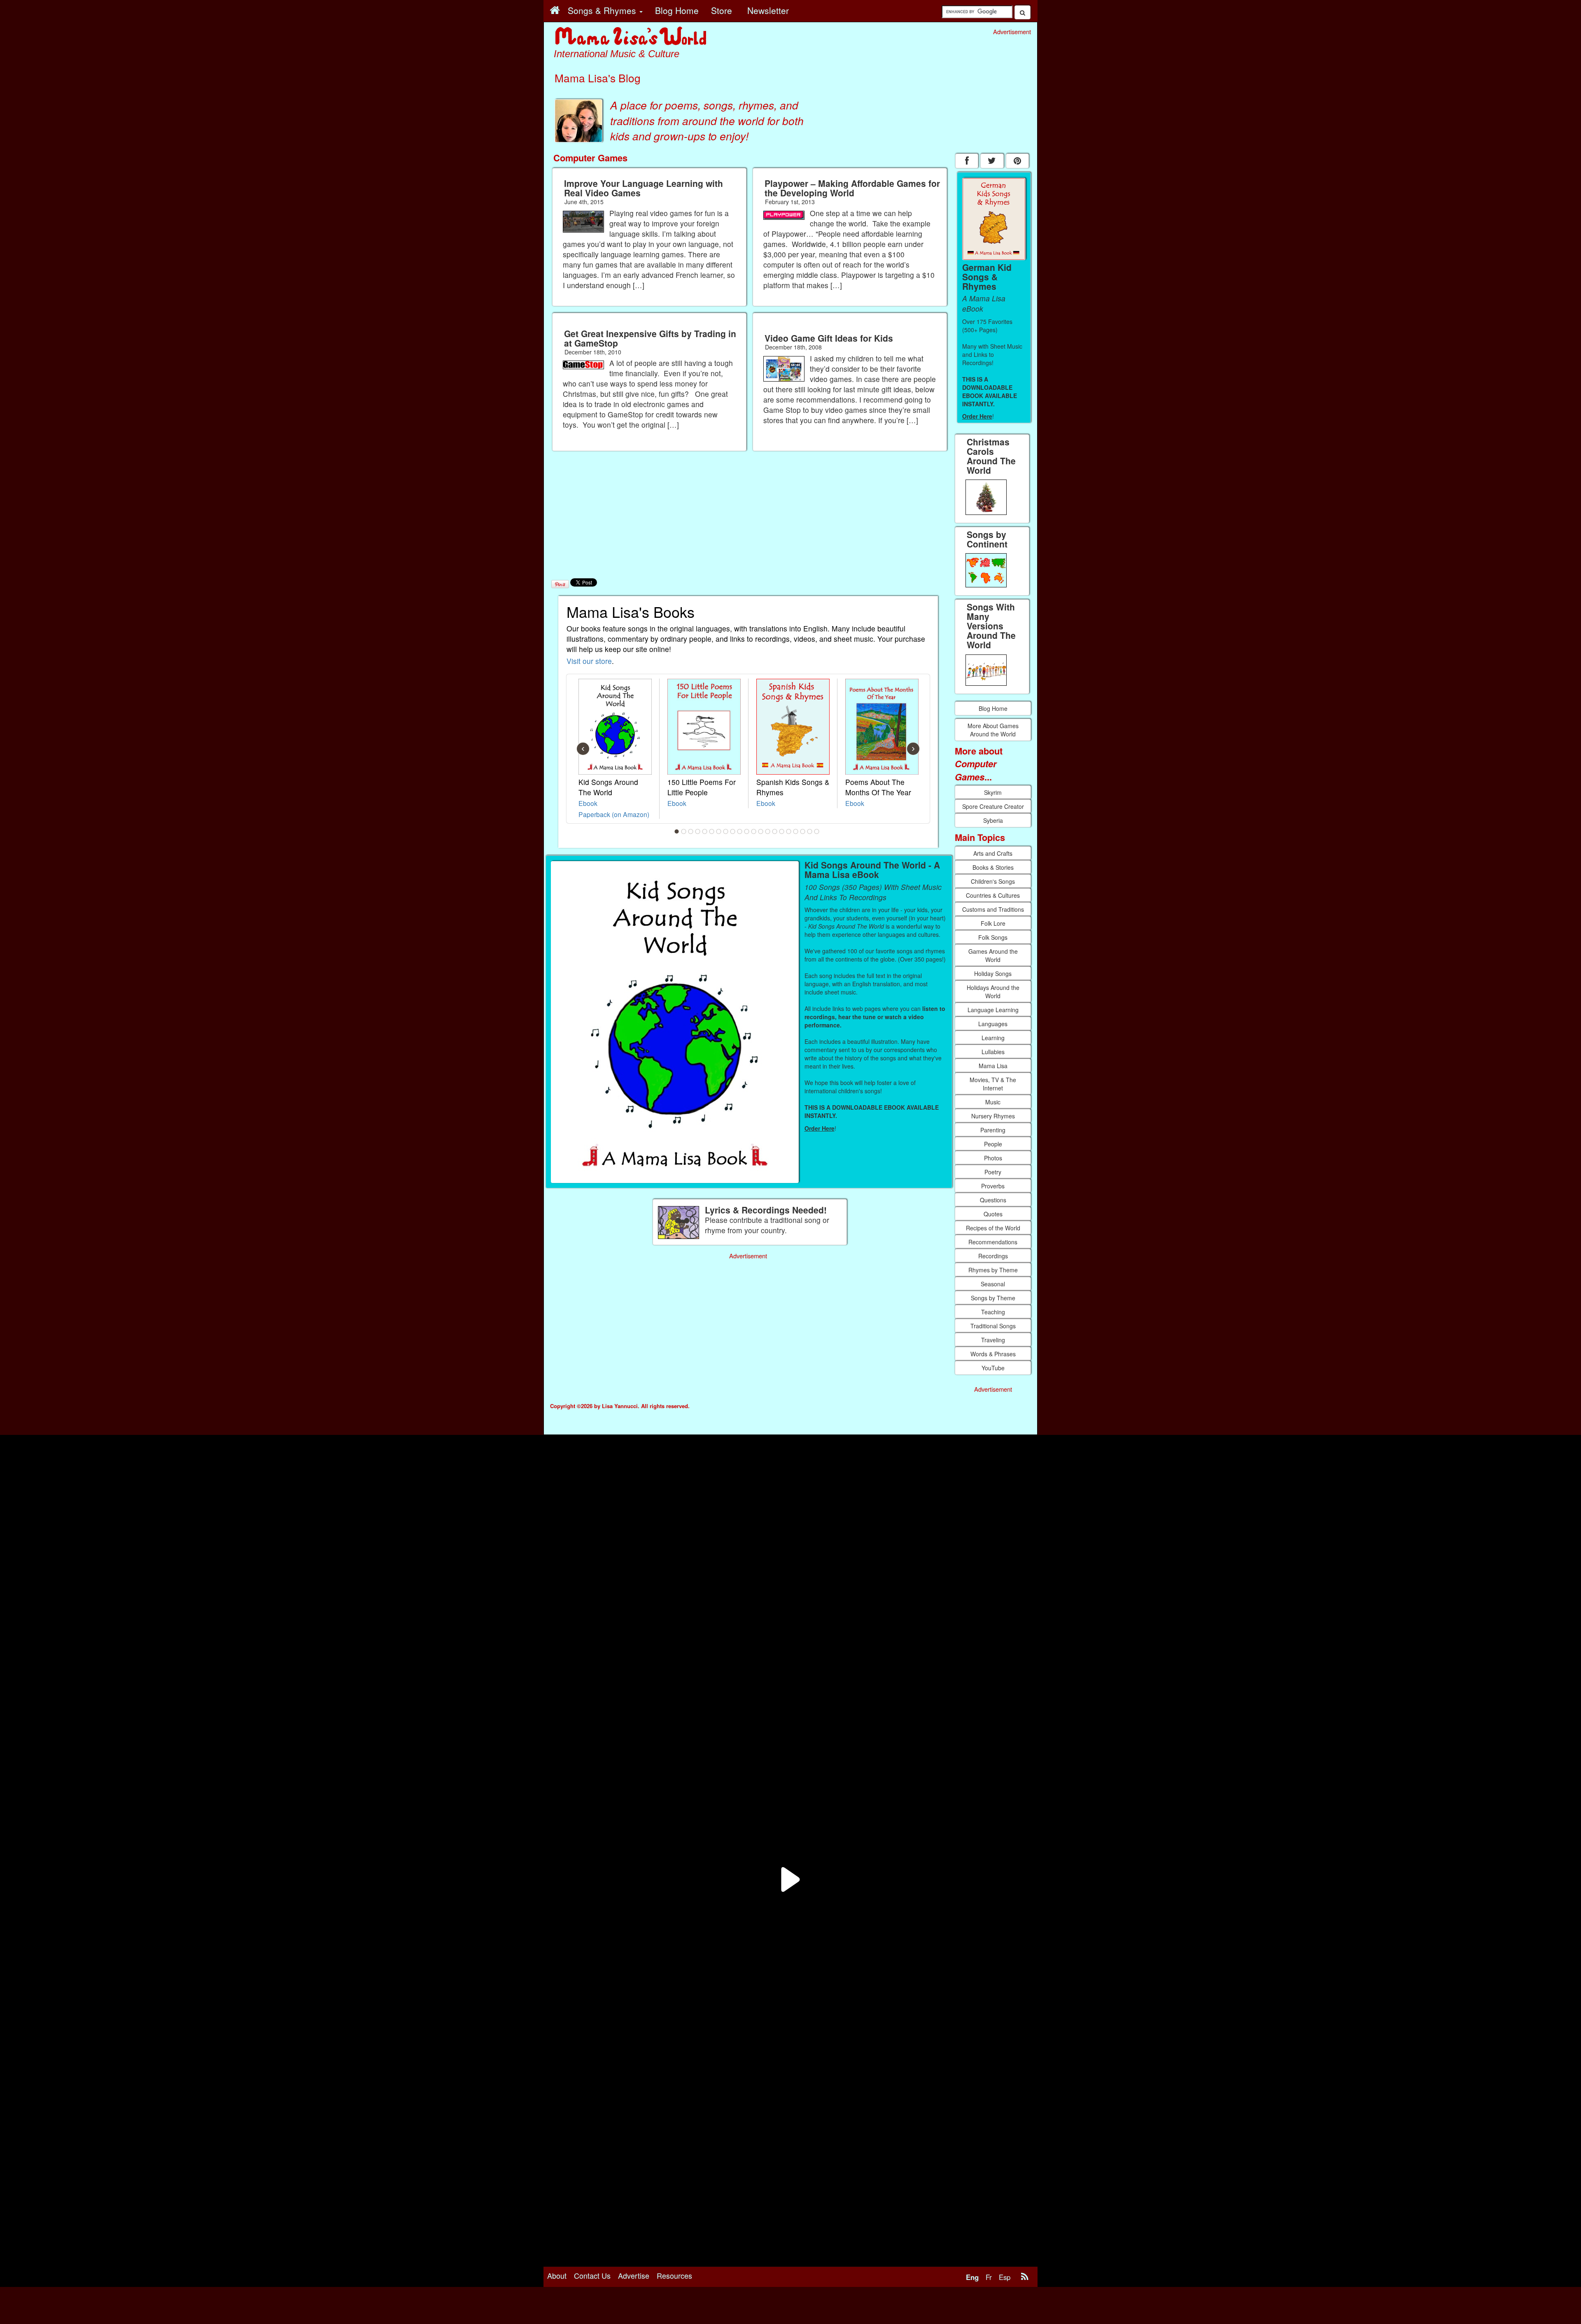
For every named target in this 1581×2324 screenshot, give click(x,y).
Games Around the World (993, 955)
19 (803, 831)
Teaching (993, 1312)
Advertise (634, 2275)
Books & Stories (993, 867)
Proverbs (993, 1186)
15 (775, 831)
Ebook (588, 803)
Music (993, 1102)
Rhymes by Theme (993, 1270)
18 (796, 831)
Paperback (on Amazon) (614, 814)
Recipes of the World (993, 1228)
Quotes (993, 1214)
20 (810, 831)
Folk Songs (993, 937)
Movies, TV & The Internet (993, 1084)
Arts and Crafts (993, 853)
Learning (993, 1038)
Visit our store (589, 661)
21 (817, 831)
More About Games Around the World (993, 730)
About (557, 2275)
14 (768, 831)
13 (761, 831)
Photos (993, 1158)
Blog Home (993, 708)
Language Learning (993, 1010)
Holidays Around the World (993, 992)
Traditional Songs (993, 1326)
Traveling (993, 1340)
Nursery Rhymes (993, 1116)
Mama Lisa (993, 1066)
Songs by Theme (993, 1298)
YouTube (993, 1368)
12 (754, 831)
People (993, 1144)
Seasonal (993, 1284)
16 (782, 831)
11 (747, 831)
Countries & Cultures (993, 895)
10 (740, 831)
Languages (993, 1024)
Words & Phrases (993, 1354)
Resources (674, 2275)
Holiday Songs (993, 973)
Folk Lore (993, 923)
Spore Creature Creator (993, 806)
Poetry (993, 1172)
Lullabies (993, 1052)
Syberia (993, 820)
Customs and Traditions (993, 909)
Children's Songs (993, 881)
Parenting (993, 1130)
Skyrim (993, 792)
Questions (993, 1200)
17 (789, 831)
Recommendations (993, 1242)
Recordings (993, 1256)
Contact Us (592, 2275)
